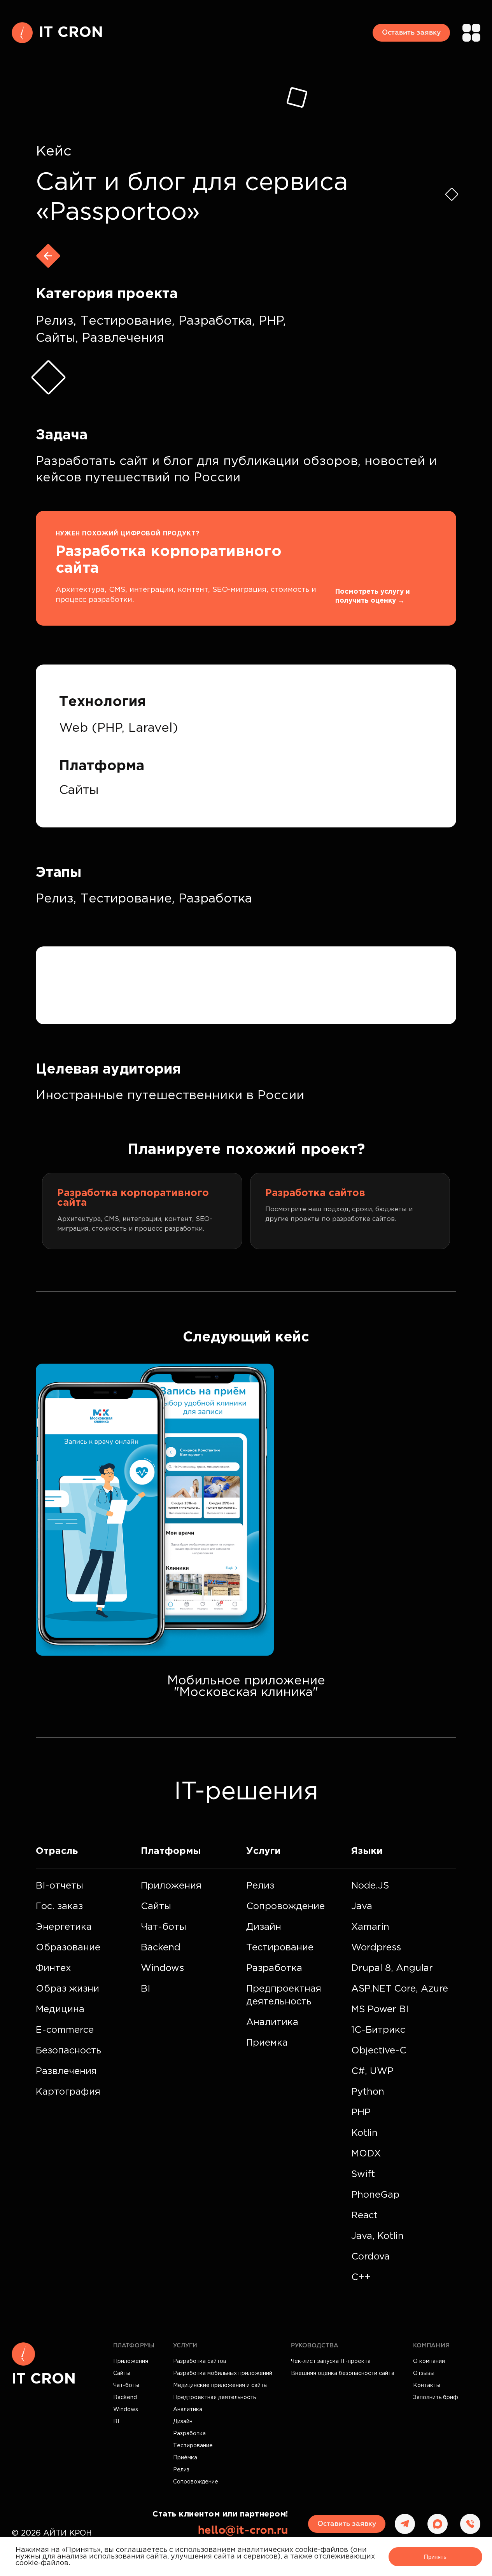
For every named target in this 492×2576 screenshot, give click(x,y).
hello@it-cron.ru (243, 2531)
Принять (435, 2557)
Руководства (315, 2346)
